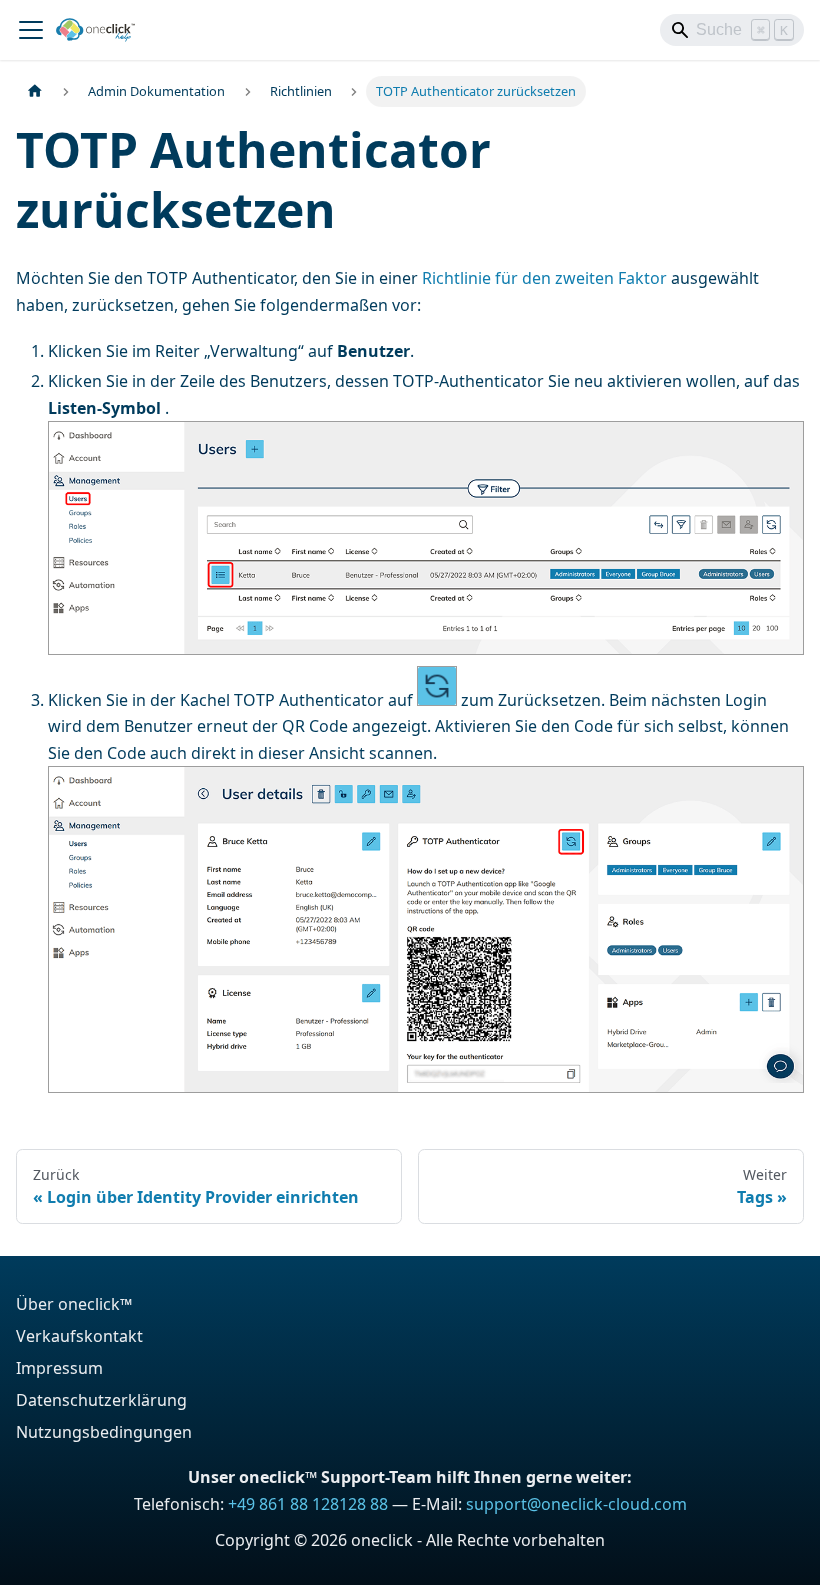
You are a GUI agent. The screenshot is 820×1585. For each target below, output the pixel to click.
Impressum (59, 1368)
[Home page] (35, 91)
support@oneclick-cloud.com (576, 1504)
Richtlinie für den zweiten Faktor (544, 278)
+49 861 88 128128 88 (308, 1504)
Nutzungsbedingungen (104, 1432)
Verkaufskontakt (79, 1336)
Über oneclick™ (74, 1304)
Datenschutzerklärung (101, 1400)
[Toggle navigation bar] (31, 30)
